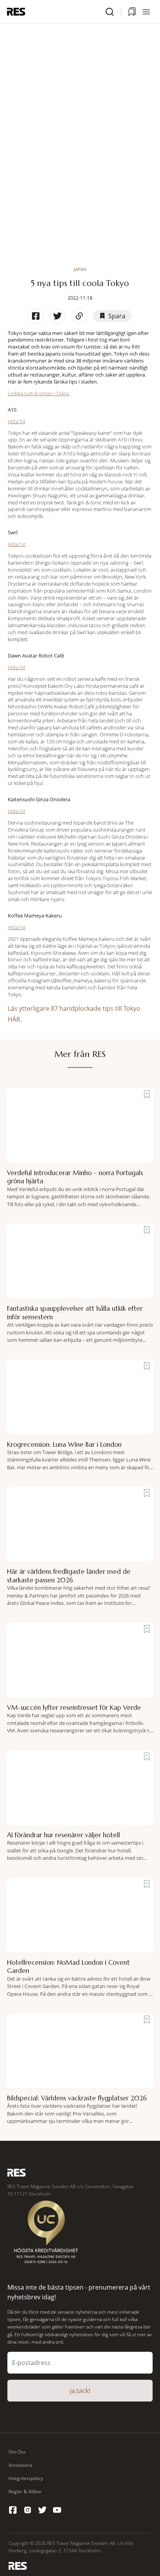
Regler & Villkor (25, 2491)
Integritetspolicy (26, 2478)
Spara (117, 316)
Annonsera (20, 2465)
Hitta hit (17, 421)
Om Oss (17, 2452)
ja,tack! (80, 2391)
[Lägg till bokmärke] (147, 1094)
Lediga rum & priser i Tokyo (39, 393)
